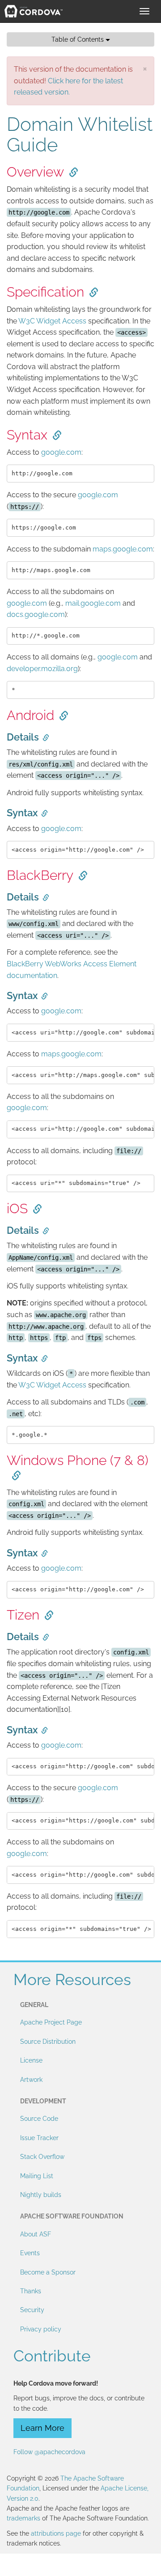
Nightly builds (41, 2195)
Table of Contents (78, 39)
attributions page (56, 2533)
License (31, 2060)
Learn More (42, 2428)
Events (30, 2253)
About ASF (36, 2234)
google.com (61, 452)
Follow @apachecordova (49, 2452)
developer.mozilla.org (42, 669)
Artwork (31, 2080)
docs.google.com (36, 614)
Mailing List (37, 2176)
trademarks (23, 2518)
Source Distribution (48, 2042)
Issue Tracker (39, 2138)
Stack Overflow (42, 2157)
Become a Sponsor (48, 2272)
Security (32, 2310)
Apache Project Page (51, 2022)
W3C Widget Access (52, 321)
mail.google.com (93, 603)
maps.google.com (123, 549)
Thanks (31, 2291)
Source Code (39, 2119)
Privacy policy (41, 2329)
